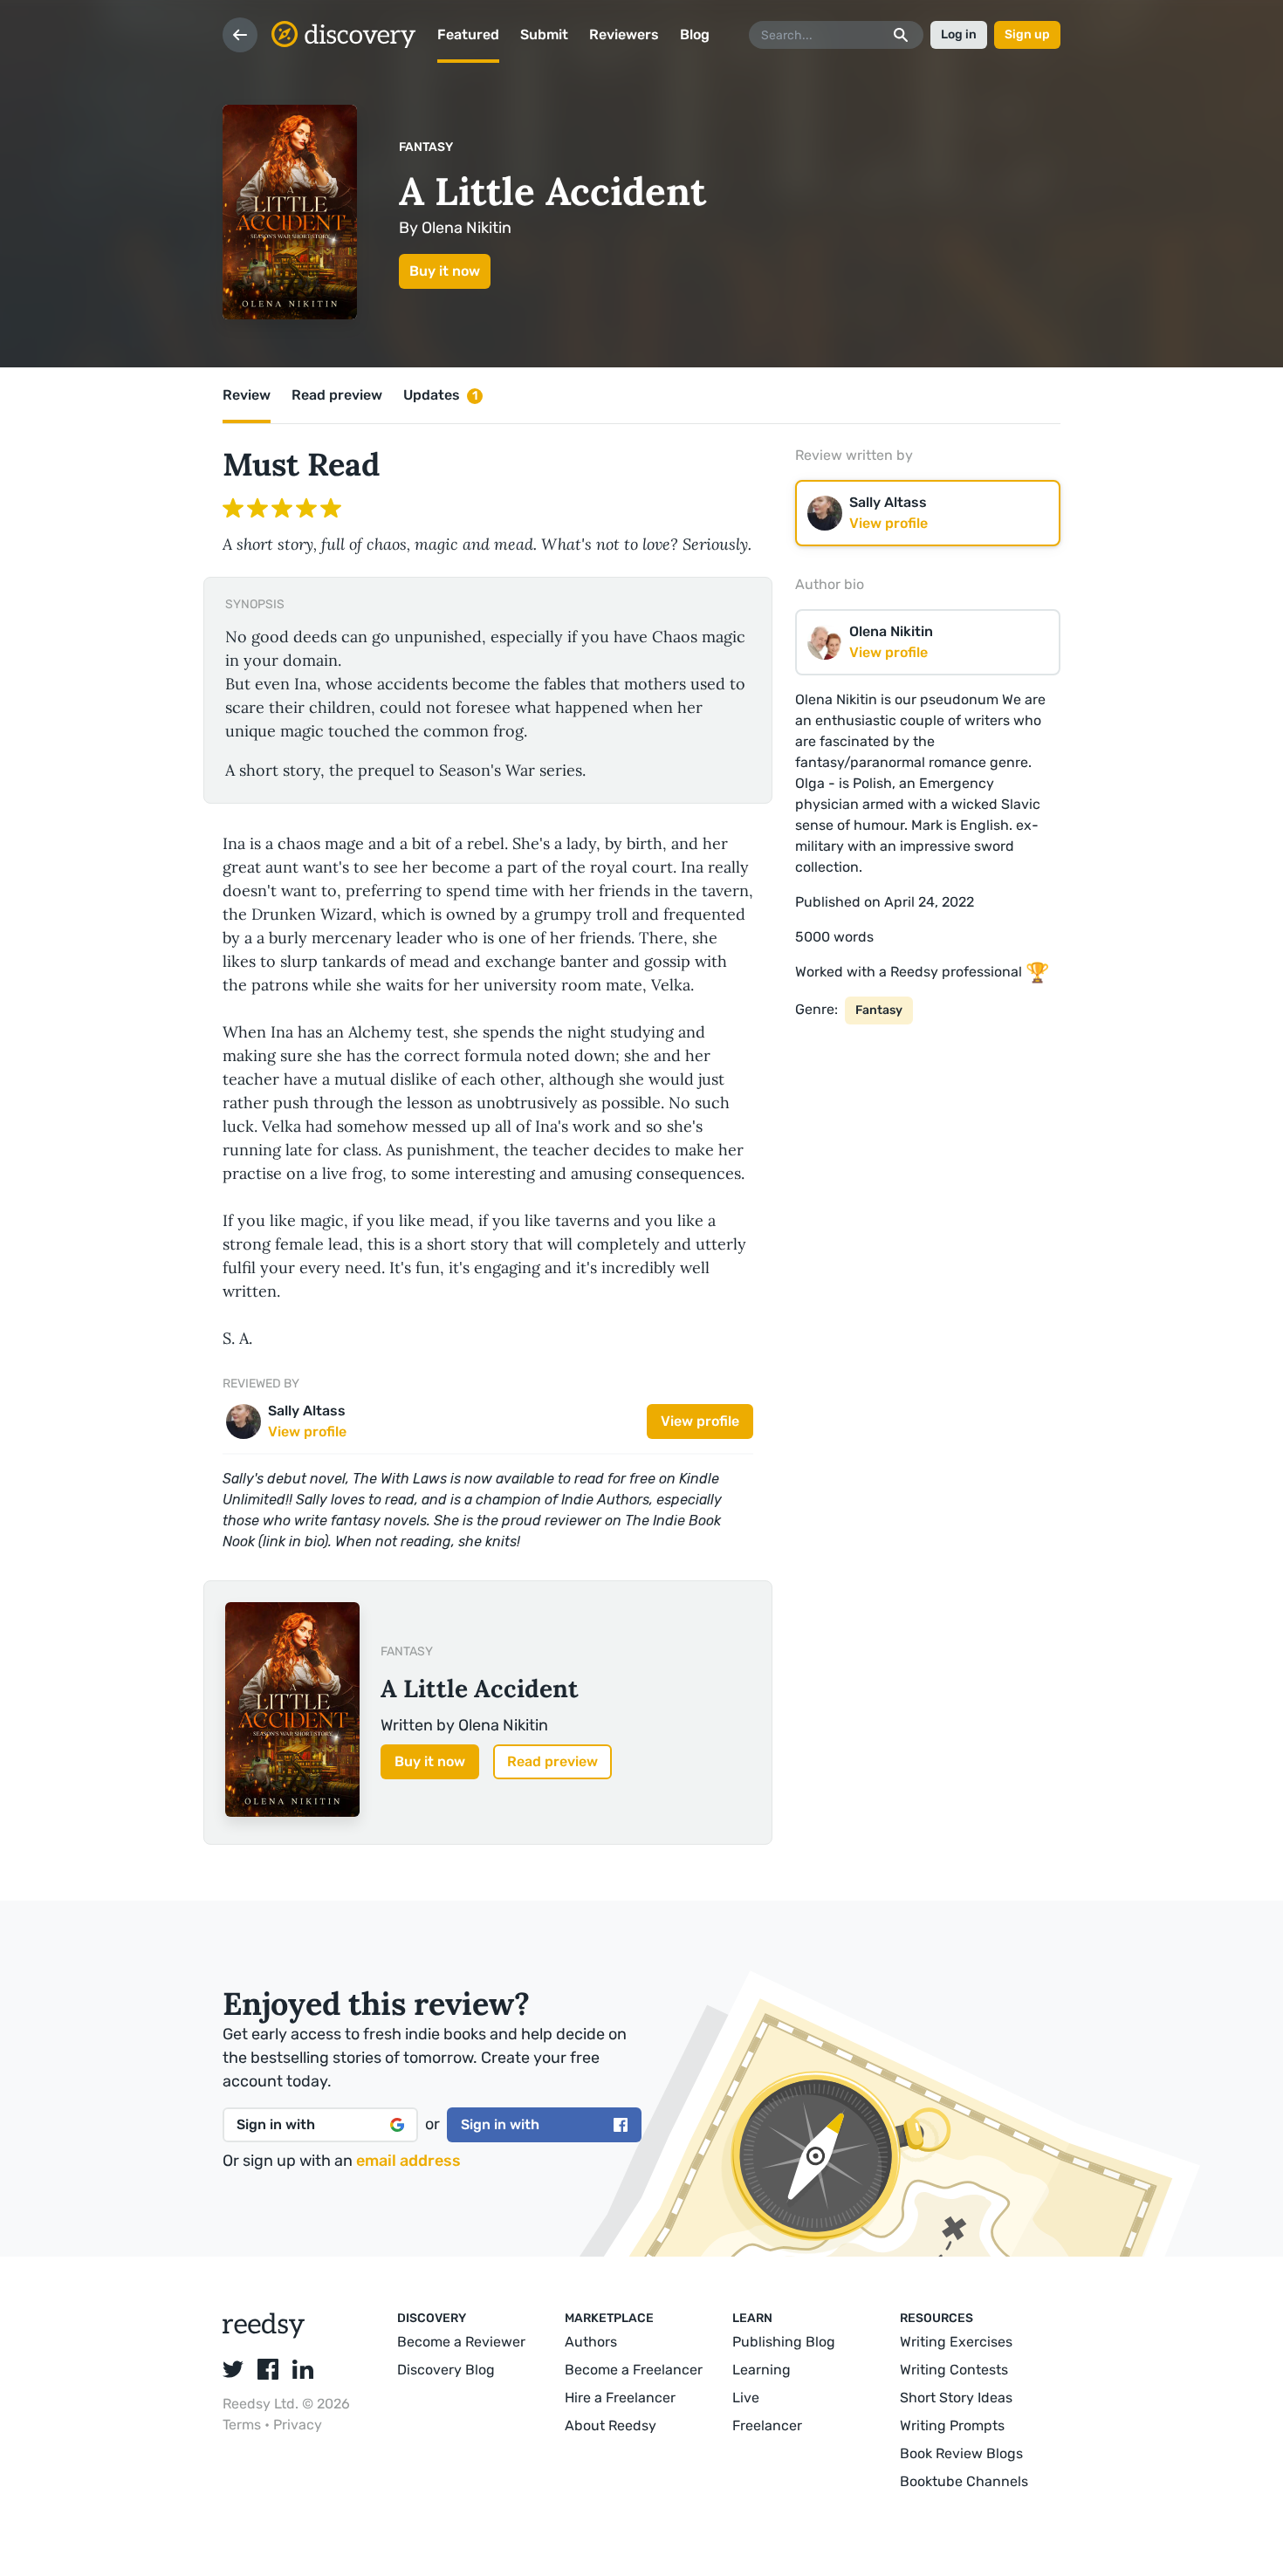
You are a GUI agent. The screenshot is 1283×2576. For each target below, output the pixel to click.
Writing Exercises (956, 2342)
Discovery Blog (446, 2370)
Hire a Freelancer (620, 2398)
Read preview (552, 1761)
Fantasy (426, 147)
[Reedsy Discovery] (264, 2334)
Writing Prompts (952, 2425)
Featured (468, 34)
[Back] (240, 35)
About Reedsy (611, 2425)
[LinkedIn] (303, 2369)
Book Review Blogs (961, 2453)
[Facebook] (268, 2369)
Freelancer (767, 2425)
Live (746, 2398)
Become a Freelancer (634, 2370)
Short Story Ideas (956, 2398)
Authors (591, 2342)
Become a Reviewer (461, 2342)
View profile (700, 1421)
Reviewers (624, 34)
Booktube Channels (964, 2481)
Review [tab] (247, 395)
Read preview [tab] (337, 395)
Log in (959, 34)
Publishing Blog (784, 2342)
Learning (762, 2370)
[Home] (344, 35)
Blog (695, 34)
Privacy (298, 2425)
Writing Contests (954, 2370)
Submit (544, 34)
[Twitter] (233, 2369)
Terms (244, 2425)
